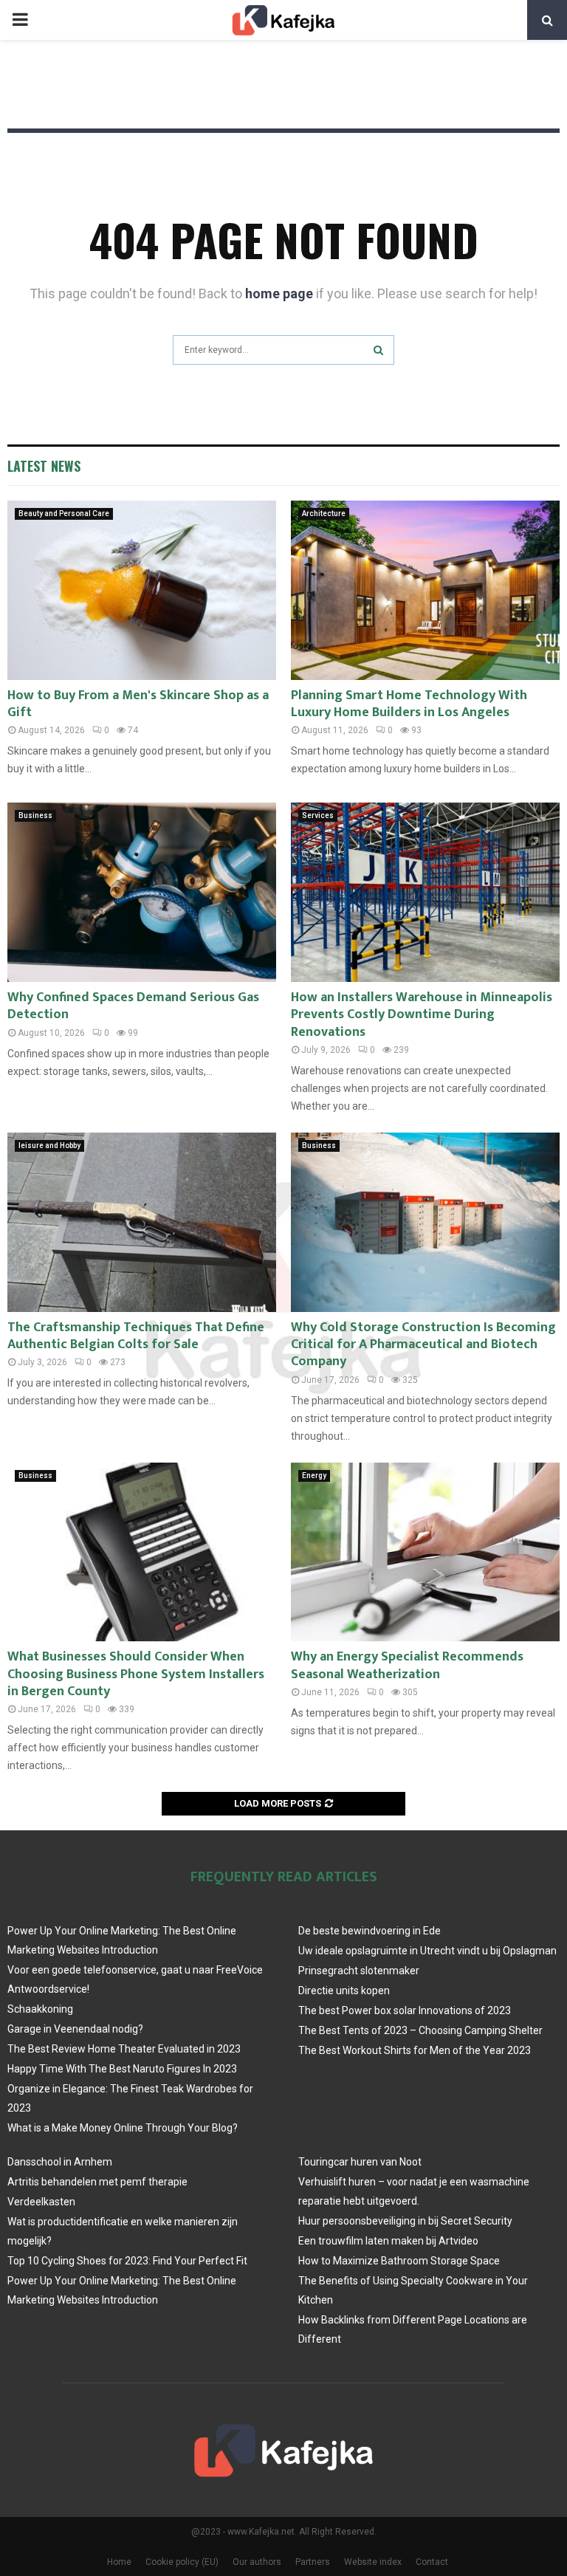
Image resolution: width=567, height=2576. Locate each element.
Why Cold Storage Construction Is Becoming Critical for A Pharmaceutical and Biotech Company (423, 1345)
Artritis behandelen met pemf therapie (97, 2182)
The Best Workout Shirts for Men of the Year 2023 (415, 2050)
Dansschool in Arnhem (60, 2162)
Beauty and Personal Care (64, 514)
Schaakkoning (40, 2009)
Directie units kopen (344, 1991)
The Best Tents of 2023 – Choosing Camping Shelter (420, 2030)
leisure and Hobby (49, 1146)
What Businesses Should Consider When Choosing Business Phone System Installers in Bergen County (136, 1674)
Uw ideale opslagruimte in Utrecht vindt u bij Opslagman (427, 1951)
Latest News (44, 466)
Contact (432, 2562)
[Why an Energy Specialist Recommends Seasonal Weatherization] (425, 1552)
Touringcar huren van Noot (360, 2162)
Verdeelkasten (41, 2202)
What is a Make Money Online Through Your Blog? (123, 2128)
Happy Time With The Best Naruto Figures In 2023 (122, 2069)
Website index (373, 2562)
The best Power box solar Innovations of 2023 (405, 2010)
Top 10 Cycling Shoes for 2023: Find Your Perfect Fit (127, 2261)
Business (35, 815)
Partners (313, 2562)
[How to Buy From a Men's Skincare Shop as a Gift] (142, 590)
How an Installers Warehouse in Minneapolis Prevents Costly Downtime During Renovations (422, 1015)
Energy (314, 1476)
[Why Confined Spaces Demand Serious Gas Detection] (142, 892)
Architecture (324, 514)
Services (318, 815)
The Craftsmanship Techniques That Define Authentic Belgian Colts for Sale (136, 1336)
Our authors (257, 2562)
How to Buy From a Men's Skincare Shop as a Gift (138, 704)
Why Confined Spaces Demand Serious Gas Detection (133, 1006)
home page (279, 293)
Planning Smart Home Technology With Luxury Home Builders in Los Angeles (409, 704)
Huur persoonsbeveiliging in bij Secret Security (405, 2221)
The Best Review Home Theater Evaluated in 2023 (124, 2049)
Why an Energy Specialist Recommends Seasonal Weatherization (407, 1665)
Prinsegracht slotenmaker (359, 1971)
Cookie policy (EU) (182, 2562)
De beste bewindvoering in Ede (370, 1931)
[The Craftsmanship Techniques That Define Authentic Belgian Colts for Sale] (142, 1222)
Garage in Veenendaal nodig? (75, 2029)
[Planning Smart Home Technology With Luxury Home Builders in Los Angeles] (425, 590)
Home (119, 2562)
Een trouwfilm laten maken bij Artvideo (388, 2241)
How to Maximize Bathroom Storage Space (399, 2261)
